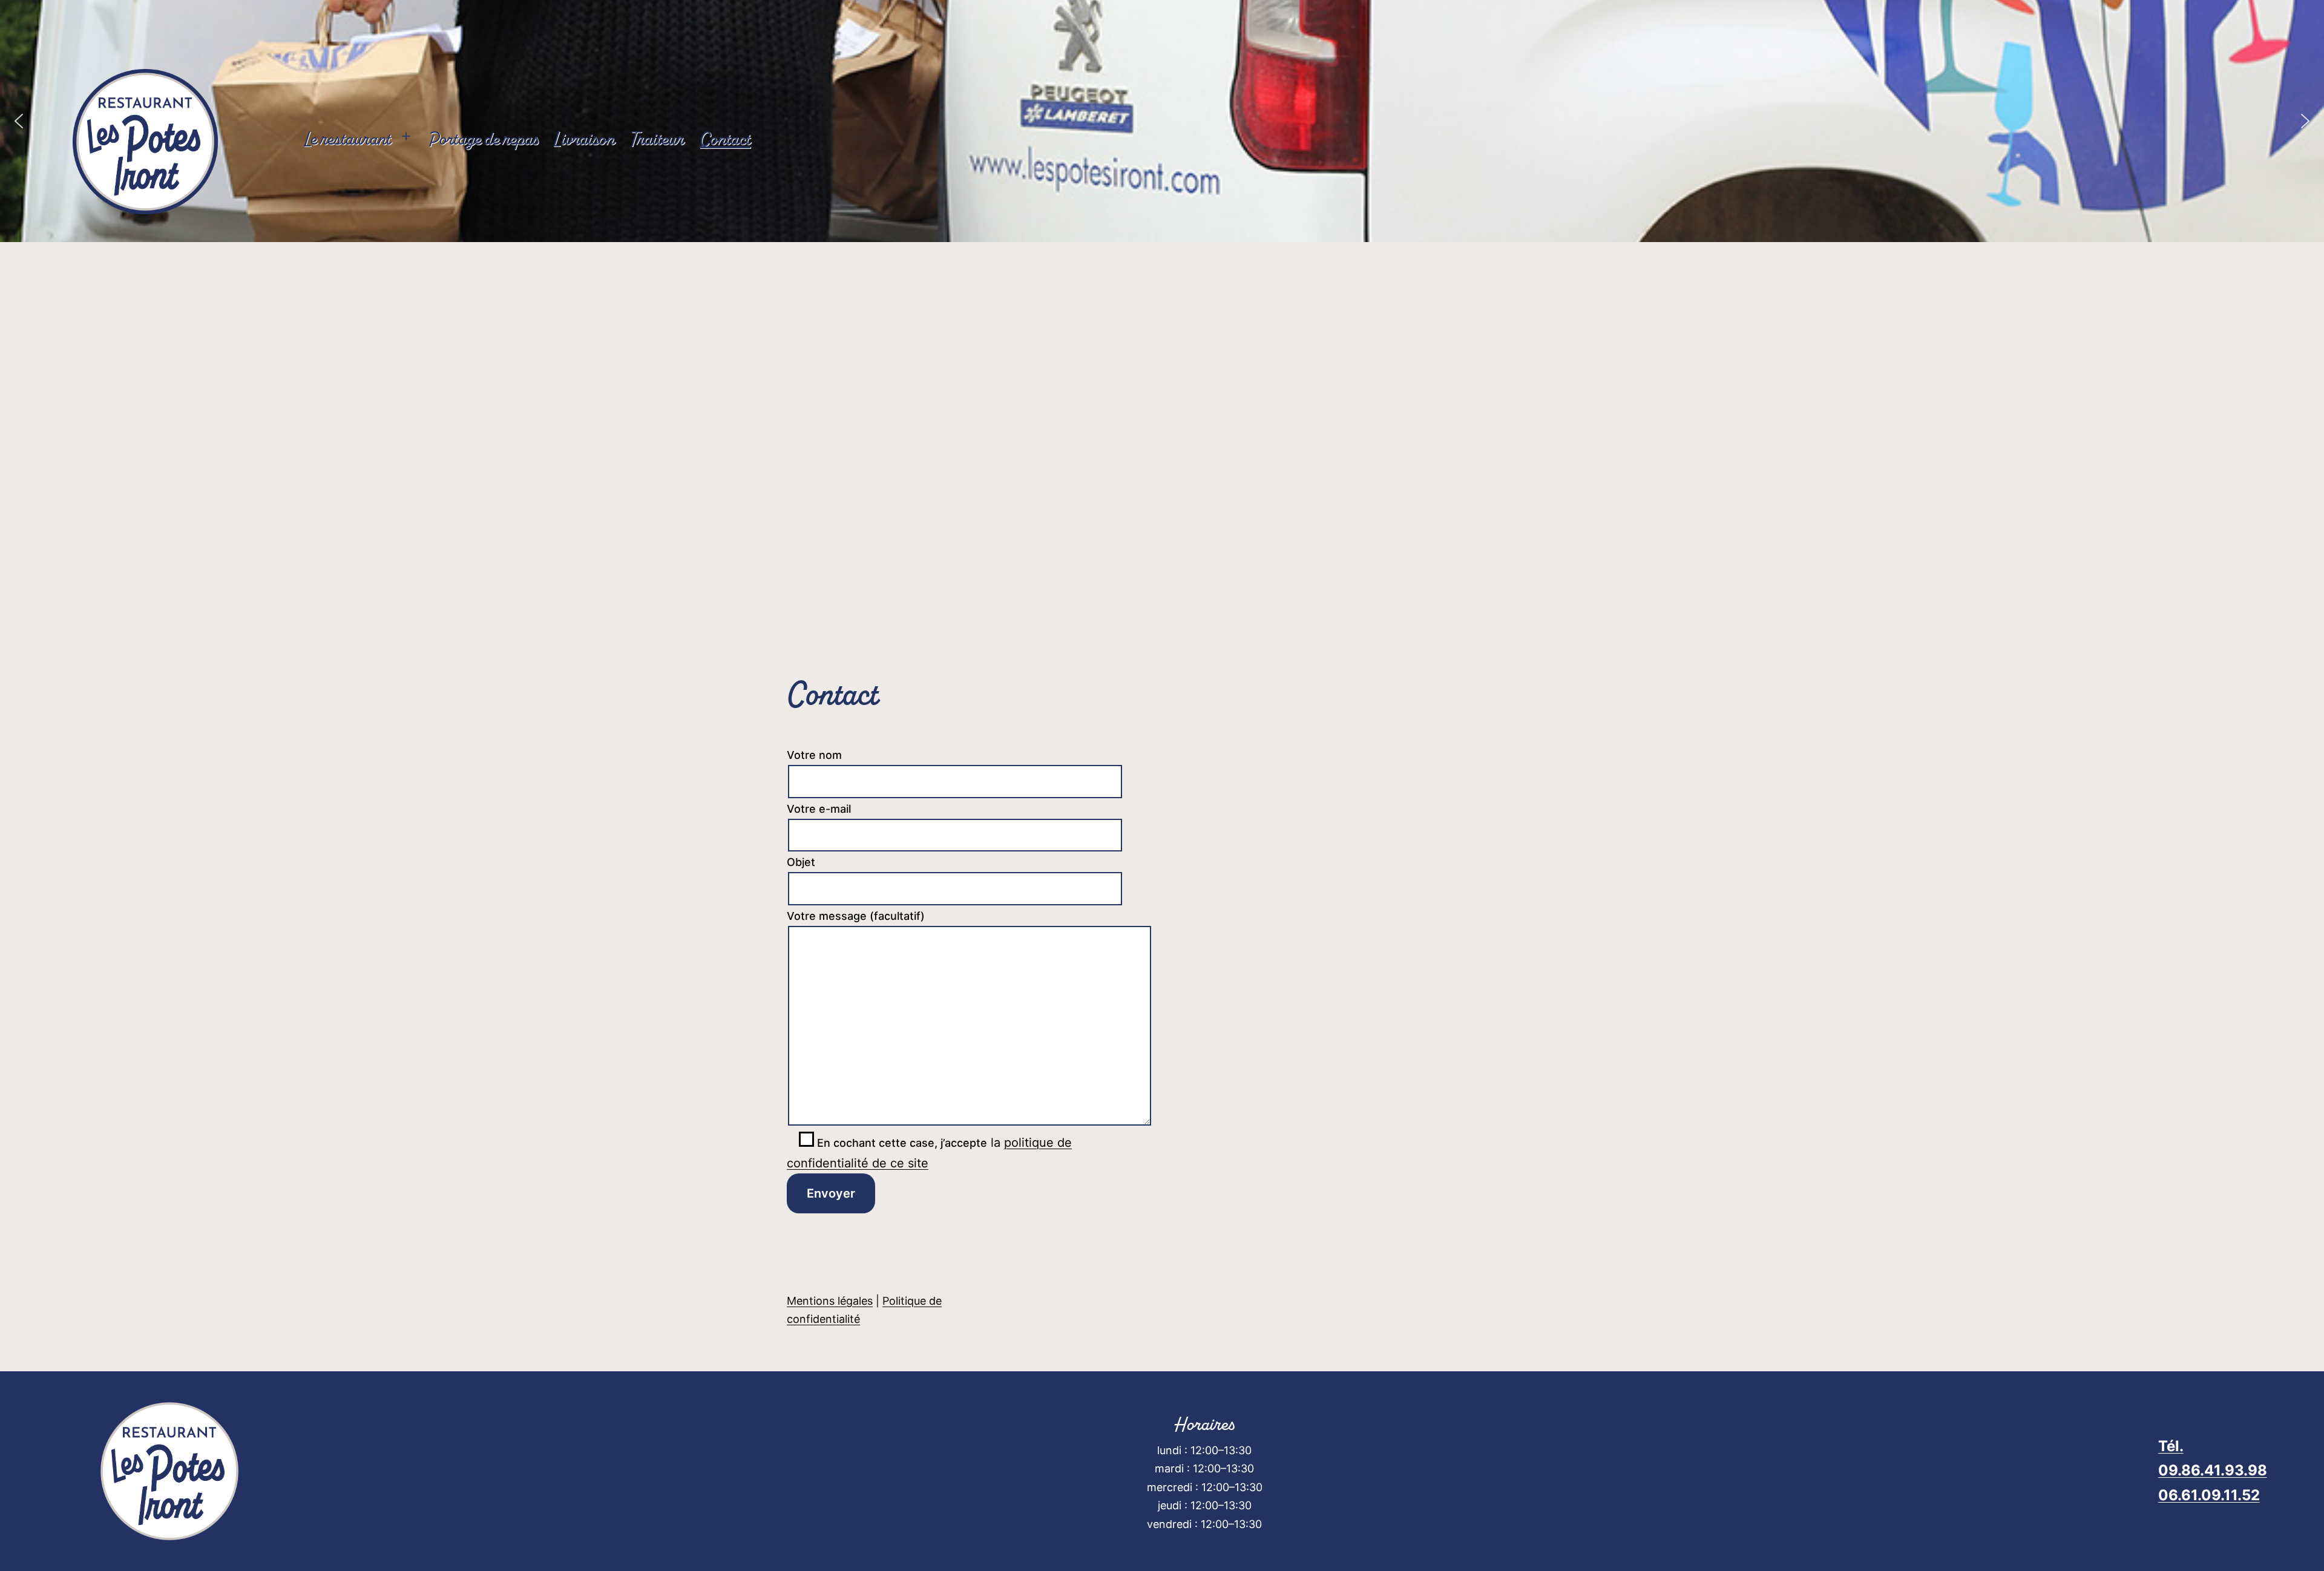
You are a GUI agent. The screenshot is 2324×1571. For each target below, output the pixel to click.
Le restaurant (348, 139)
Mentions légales (830, 1301)
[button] (2305, 121)
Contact (725, 139)
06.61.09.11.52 (2209, 1495)
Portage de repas (483, 139)
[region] (1162, 121)
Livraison (584, 139)
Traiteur (657, 139)
